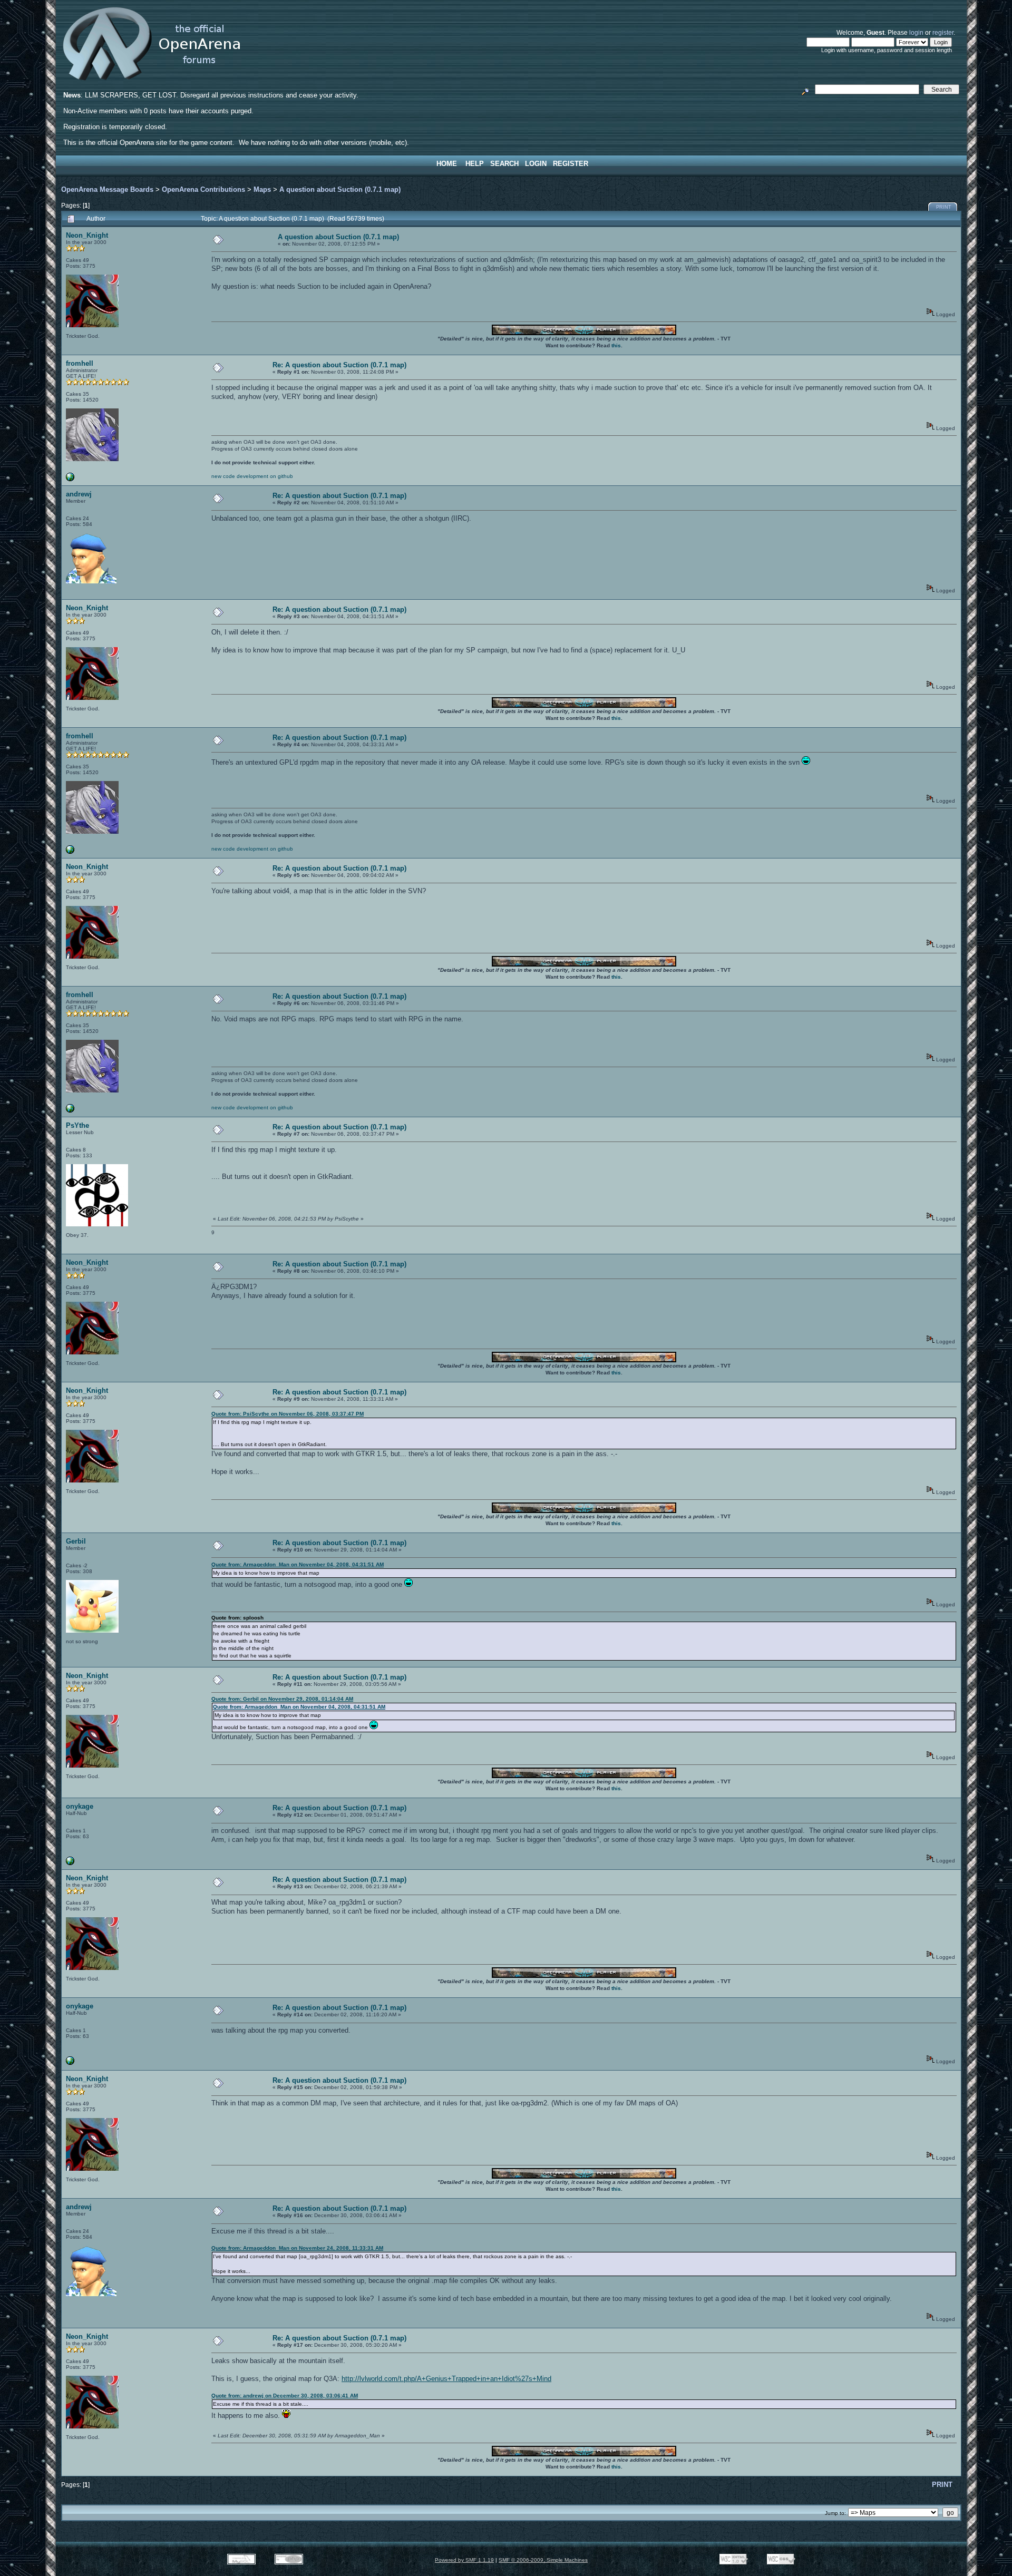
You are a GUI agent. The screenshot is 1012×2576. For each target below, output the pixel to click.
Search (504, 164)
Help (475, 164)
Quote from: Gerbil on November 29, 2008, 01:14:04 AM (282, 1699)
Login (536, 164)
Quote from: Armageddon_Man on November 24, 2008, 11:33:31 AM (297, 2248)
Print (944, 207)
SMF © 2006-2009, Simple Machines (543, 2560)
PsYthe (77, 1125)
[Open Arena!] (70, 479)
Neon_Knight (87, 235)
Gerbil (76, 1541)
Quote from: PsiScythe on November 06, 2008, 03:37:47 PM (288, 1414)
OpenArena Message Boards (107, 189)
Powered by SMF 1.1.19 (464, 2560)
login (916, 32)
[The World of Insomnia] (70, 1863)
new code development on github (252, 476)
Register (571, 164)
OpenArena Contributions (203, 189)
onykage (80, 1806)
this (616, 345)
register (943, 32)
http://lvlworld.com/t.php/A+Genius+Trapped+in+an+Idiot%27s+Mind (446, 2379)
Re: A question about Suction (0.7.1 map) (339, 365)
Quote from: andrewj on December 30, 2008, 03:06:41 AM (285, 2396)
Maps (262, 189)
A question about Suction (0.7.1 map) (340, 189)
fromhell (80, 363)
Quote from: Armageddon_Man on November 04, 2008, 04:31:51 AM (298, 1564)
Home (447, 164)
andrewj (79, 494)
